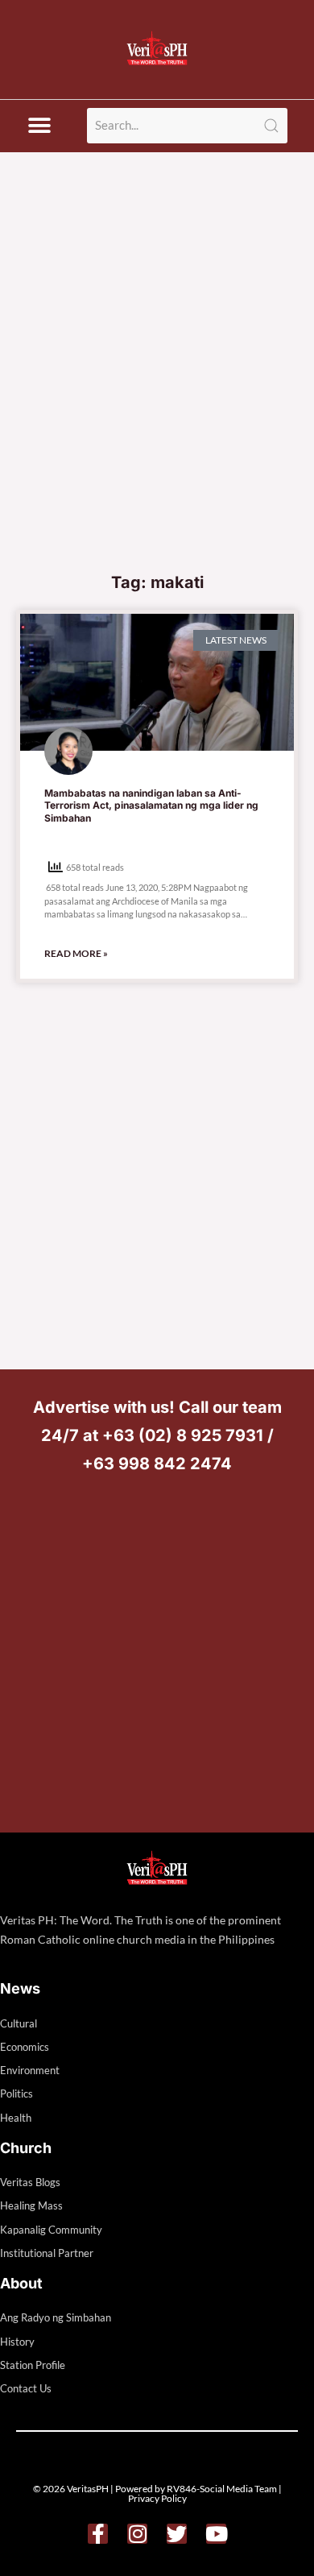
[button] (39, 126)
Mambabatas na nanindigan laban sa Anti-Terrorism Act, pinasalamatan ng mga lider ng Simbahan (151, 806)
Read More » (76, 953)
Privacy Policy (157, 2498)
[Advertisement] (157, 398)
